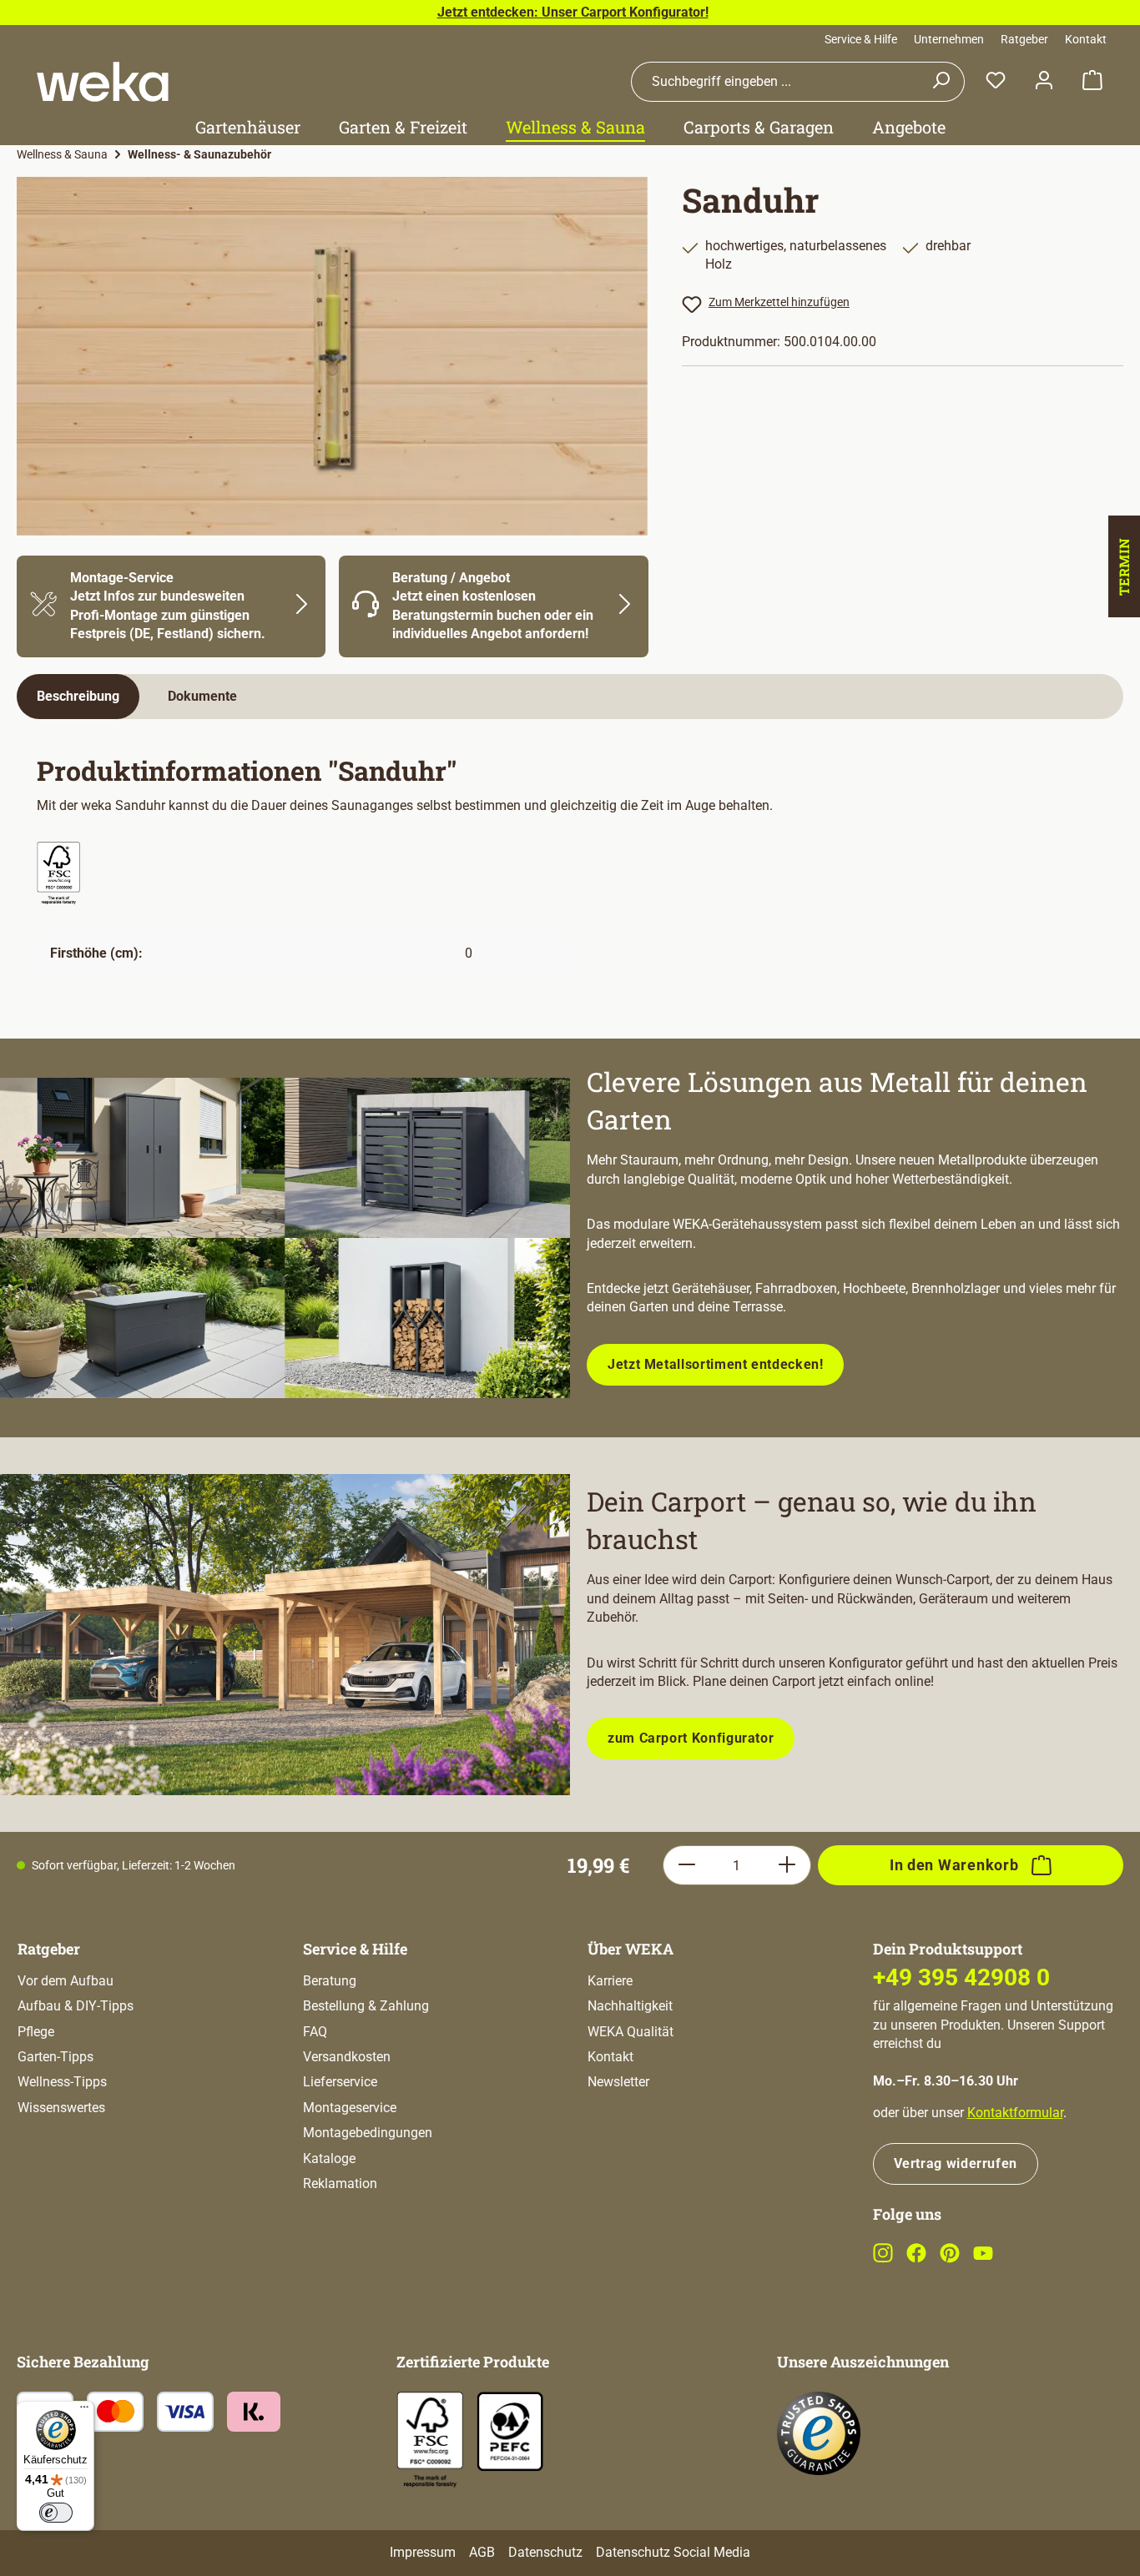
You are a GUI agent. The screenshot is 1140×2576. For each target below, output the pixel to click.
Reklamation (340, 2184)
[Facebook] (916, 2259)
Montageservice (350, 2108)
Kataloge (329, 2158)
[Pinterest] (950, 2259)
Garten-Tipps (55, 2057)
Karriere (610, 1981)
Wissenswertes (61, 2108)
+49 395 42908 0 (961, 1977)
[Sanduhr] (332, 356)
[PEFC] (510, 2430)
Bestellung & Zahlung (366, 2006)
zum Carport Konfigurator (691, 1738)
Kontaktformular (1015, 2113)
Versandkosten (347, 2057)
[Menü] (84, 2411)
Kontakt (1086, 39)
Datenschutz (545, 2552)
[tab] (78, 697)
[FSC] (430, 2440)
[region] (333, 356)
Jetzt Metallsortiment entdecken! (715, 1364)
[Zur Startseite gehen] (103, 82)
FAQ (315, 2032)
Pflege (36, 2032)
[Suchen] (941, 82)
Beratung (330, 1981)
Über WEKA (631, 1949)
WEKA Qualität (631, 2032)
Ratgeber (1024, 39)
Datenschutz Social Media (673, 2552)
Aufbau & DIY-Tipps (76, 2006)
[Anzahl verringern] (686, 1865)
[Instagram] (883, 2259)
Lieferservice (340, 2082)
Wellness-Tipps (62, 2082)
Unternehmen (949, 39)
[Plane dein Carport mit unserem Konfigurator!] (285, 1634)
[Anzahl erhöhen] (787, 1865)
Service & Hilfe (861, 39)
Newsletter (618, 2082)
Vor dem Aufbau (66, 1981)
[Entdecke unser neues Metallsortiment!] (285, 1238)
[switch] (56, 2513)
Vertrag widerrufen (956, 2163)
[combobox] (774, 82)
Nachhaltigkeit (630, 2006)
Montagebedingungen (368, 2133)
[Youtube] (983, 2259)
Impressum (423, 2552)
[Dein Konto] (1044, 81)
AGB (482, 2552)
